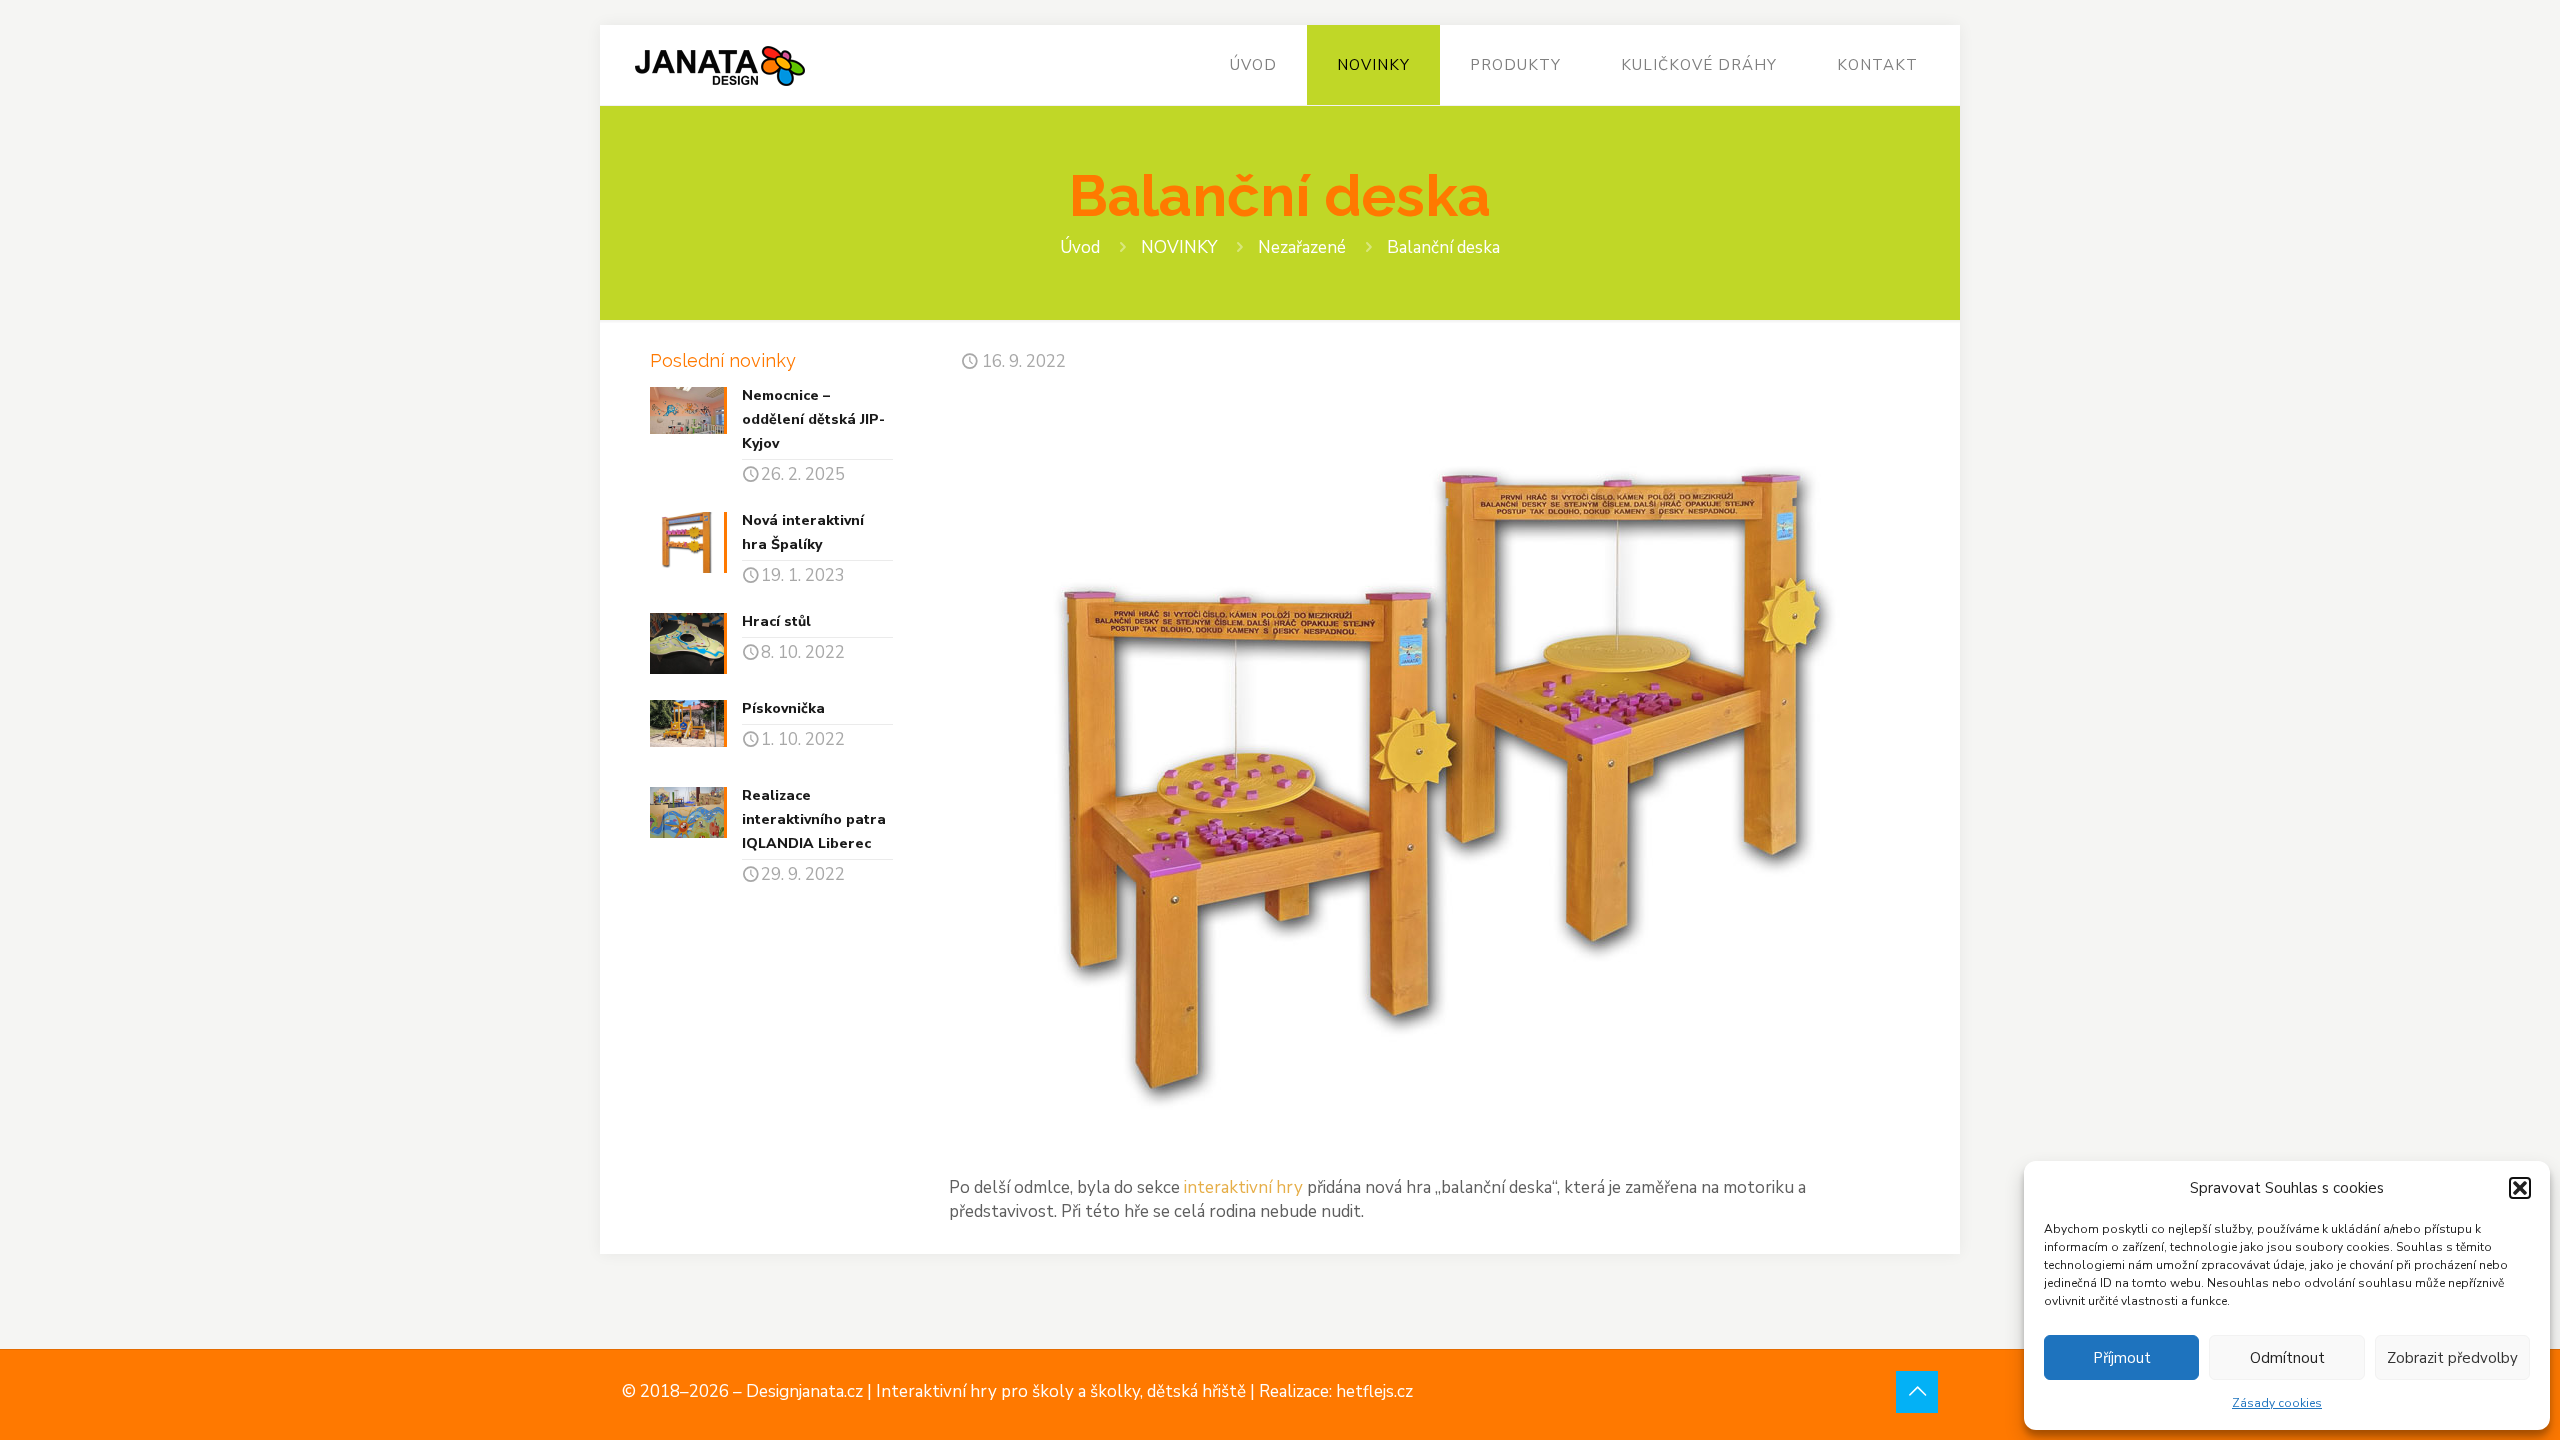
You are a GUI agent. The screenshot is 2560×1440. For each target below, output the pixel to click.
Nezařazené (1302, 247)
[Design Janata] (719, 65)
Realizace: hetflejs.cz (1336, 1391)
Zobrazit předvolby (2452, 1358)
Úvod (1080, 247)
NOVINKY (1179, 247)
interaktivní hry (1243, 1187)
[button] (2520, 1188)
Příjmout (2122, 1358)
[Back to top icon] (1917, 1392)
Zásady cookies (2277, 1403)
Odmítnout (2287, 1358)
